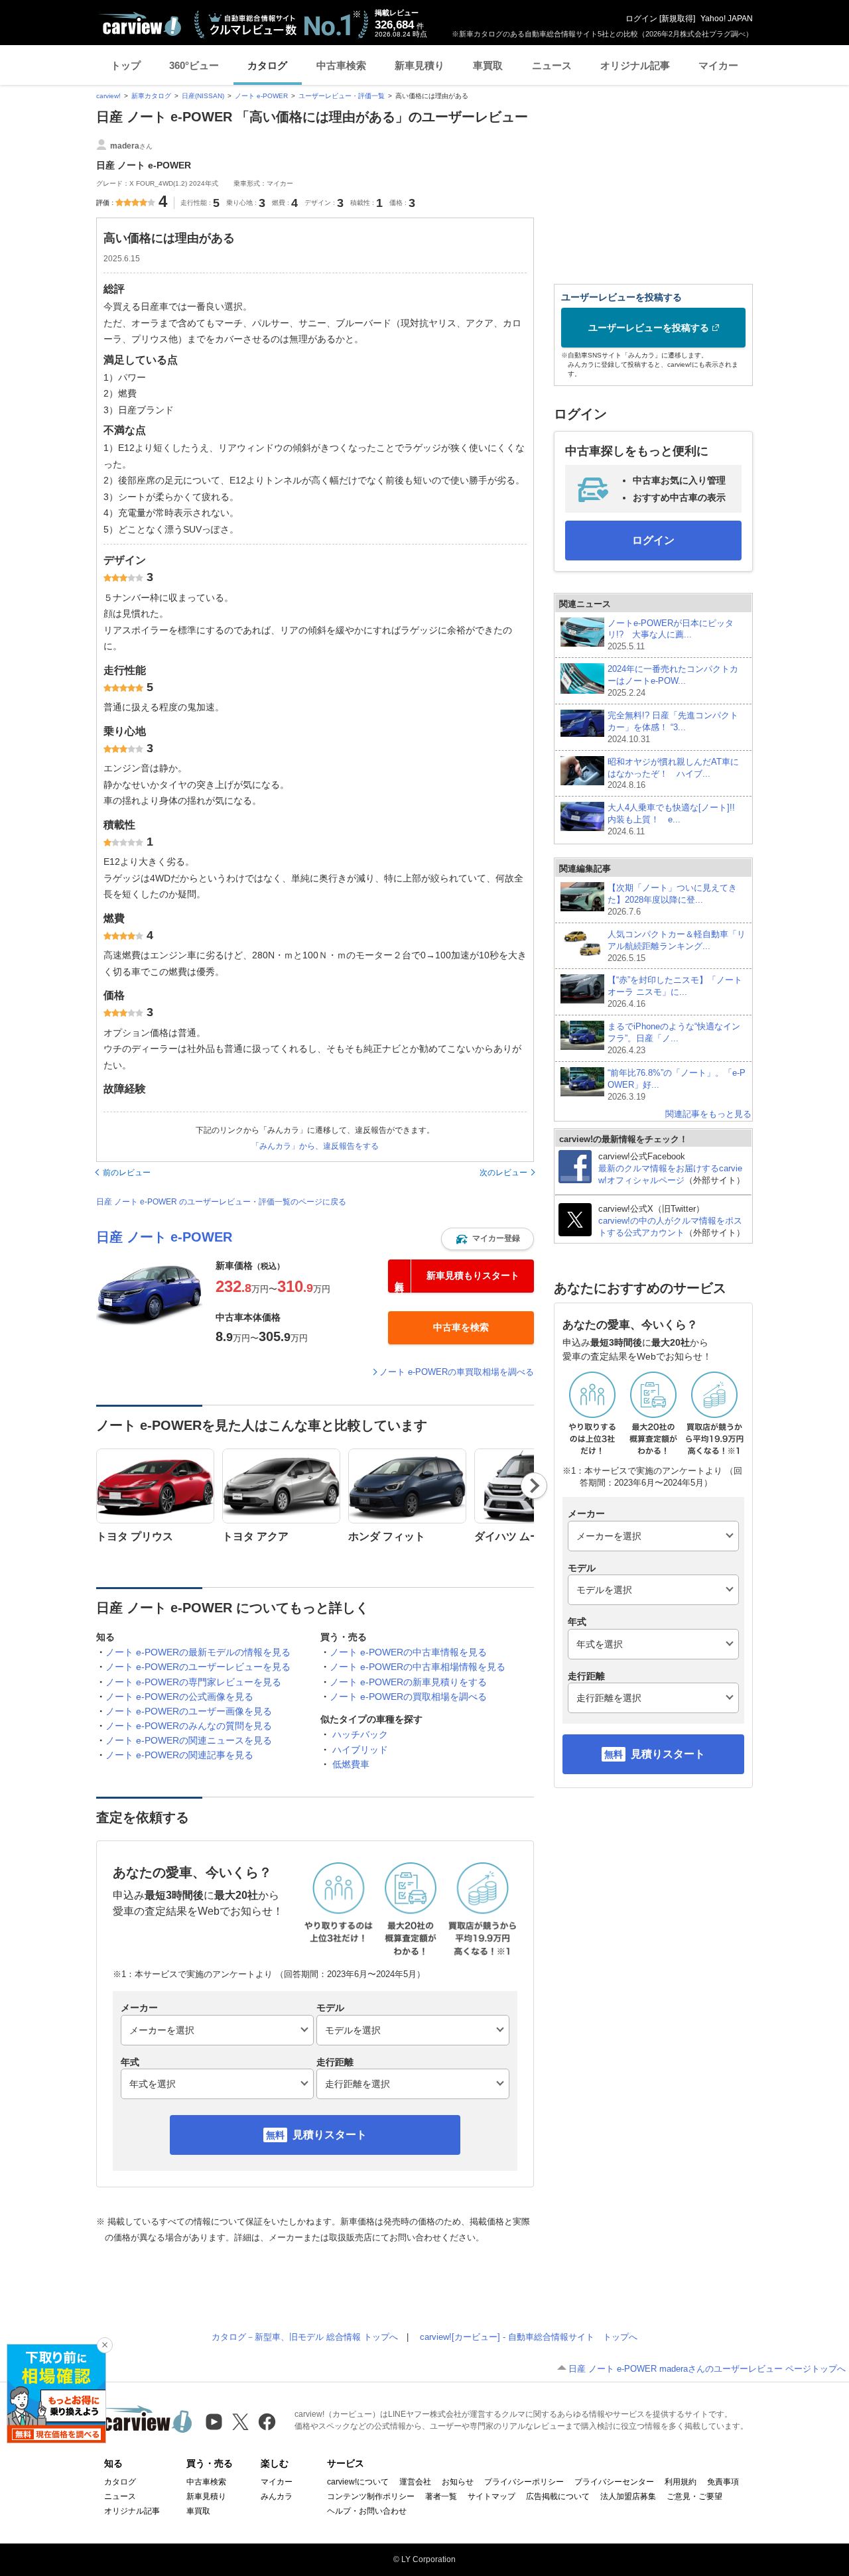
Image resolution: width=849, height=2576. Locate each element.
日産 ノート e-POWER (164, 1237)
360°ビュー (194, 65)
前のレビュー (127, 1173)
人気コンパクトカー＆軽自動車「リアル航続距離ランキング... (677, 946)
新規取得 (677, 19)
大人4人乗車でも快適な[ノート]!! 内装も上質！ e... (676, 819)
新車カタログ (151, 96)
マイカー (718, 65)
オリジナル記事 (635, 65)
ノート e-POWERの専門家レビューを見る (193, 1682)
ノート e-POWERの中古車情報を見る (408, 1652)
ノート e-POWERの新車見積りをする (408, 1682)
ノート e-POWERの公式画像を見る (179, 1697)
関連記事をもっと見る (708, 1114)
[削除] (105, 2345)
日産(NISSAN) (203, 96)
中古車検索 (341, 65)
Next (534, 1486)
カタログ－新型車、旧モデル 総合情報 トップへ (305, 2337)
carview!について (358, 2482)
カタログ (267, 65)
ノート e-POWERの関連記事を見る (179, 1755)
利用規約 (681, 2482)
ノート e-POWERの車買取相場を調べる (457, 1372)
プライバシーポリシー (524, 2482)
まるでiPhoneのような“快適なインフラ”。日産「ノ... (674, 1038)
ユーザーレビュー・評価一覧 (342, 96)
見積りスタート (330, 2135)
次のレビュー (503, 1173)
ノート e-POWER (261, 96)
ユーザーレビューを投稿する (649, 328)
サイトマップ (491, 2496)
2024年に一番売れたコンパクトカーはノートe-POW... (673, 681)
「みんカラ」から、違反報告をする (315, 1146)
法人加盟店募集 (628, 2496)
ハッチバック (360, 1734)
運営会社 (415, 2482)
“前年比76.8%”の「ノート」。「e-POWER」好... (677, 1085)
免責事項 (723, 2482)
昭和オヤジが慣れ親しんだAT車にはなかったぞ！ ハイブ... (673, 774)
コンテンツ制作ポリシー (371, 2496)
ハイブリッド (360, 1750)
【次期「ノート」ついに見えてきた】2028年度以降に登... (672, 900)
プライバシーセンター (614, 2482)
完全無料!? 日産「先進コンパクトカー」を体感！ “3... (673, 727)
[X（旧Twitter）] (240, 2422)
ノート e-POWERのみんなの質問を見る (189, 1726)
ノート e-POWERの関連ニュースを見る (189, 1740)
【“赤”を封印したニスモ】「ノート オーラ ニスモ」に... (675, 992)
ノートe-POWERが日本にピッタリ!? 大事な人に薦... (671, 635)
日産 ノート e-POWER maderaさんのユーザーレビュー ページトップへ (707, 2369)
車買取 (488, 65)
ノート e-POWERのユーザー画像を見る (189, 1711)
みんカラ (277, 2496)
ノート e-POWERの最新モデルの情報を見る (198, 1652)
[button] (488, 1239)
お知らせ (458, 2482)
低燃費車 (351, 1764)
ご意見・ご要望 (694, 2496)
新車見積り (420, 65)
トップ (126, 65)
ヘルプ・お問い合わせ (367, 2511)
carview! (108, 96)
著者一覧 (441, 2496)
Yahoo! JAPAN (727, 19)
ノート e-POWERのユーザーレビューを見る (198, 1667)
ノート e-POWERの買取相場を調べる (408, 1697)
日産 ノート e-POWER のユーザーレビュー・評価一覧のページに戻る (221, 1202)
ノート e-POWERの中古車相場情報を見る (418, 1667)
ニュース (552, 65)
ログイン (641, 19)
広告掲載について (558, 2496)
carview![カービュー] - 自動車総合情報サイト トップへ (529, 2337)
